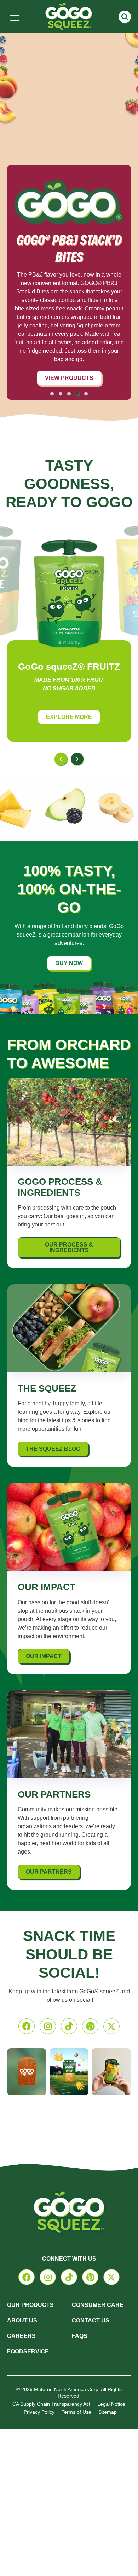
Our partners (49, 1872)
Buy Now (69, 963)
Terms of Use (76, 2412)
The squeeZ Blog (53, 1449)
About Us (22, 2320)
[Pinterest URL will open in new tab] (90, 2026)
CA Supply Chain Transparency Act (51, 2404)
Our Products (30, 2305)
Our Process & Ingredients (69, 1247)
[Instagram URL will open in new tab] (48, 2026)
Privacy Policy (39, 2412)
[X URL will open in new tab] (111, 2026)
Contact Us (91, 2320)
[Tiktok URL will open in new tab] (69, 2026)
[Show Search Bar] (125, 17)
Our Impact (44, 1656)
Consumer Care (98, 2305)
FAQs (80, 2336)
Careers (21, 2336)
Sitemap (108, 2412)
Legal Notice (111, 2404)
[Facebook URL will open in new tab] (27, 2026)
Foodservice (28, 2351)
